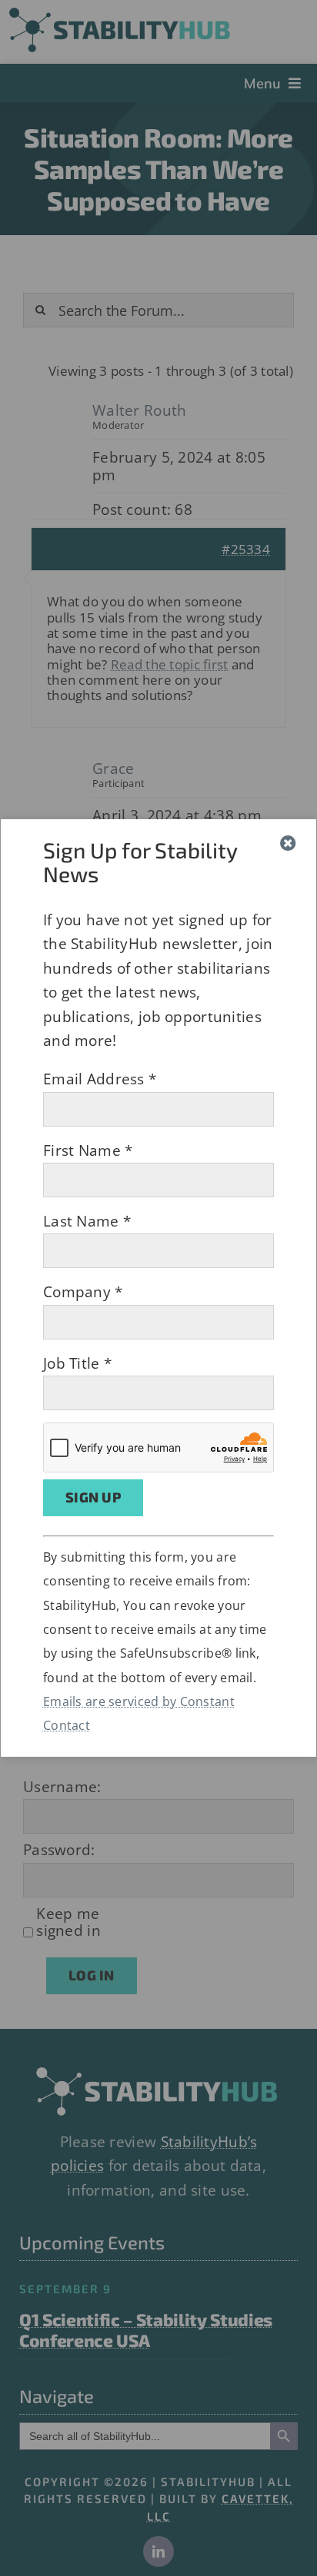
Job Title (77, 1363)
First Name (88, 1150)
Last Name (87, 1221)
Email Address (100, 1079)
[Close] (288, 843)
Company (83, 1292)
